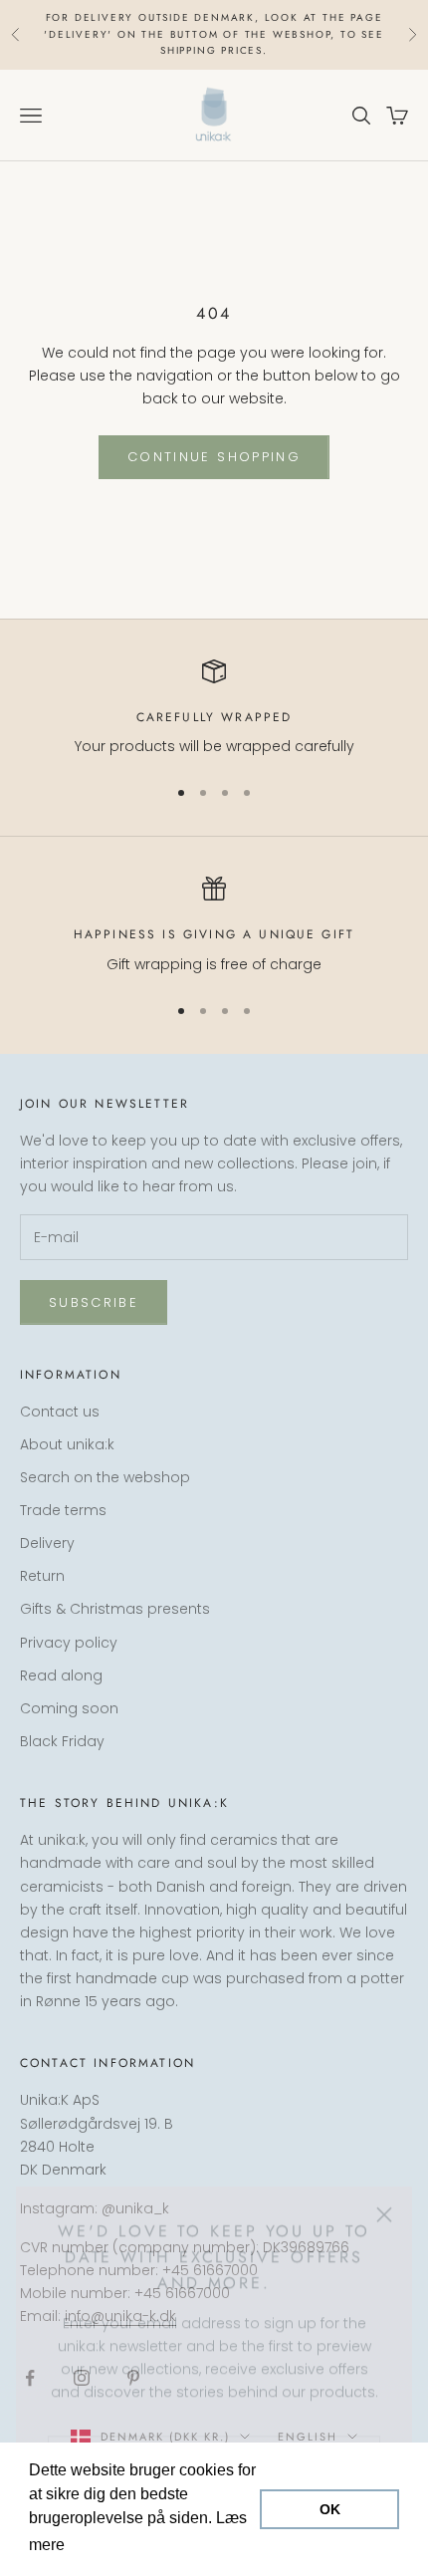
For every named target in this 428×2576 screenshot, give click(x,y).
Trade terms (63, 1510)
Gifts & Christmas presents (115, 1609)
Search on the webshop (105, 1477)
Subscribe (94, 1302)
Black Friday (62, 1741)
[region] (214, 709)
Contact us (60, 1412)
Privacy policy (69, 1643)
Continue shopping (214, 457)
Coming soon (69, 1708)
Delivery (47, 1543)
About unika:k (67, 1444)
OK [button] (330, 2509)
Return (42, 1576)
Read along (61, 1675)
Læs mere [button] (107, 2545)
